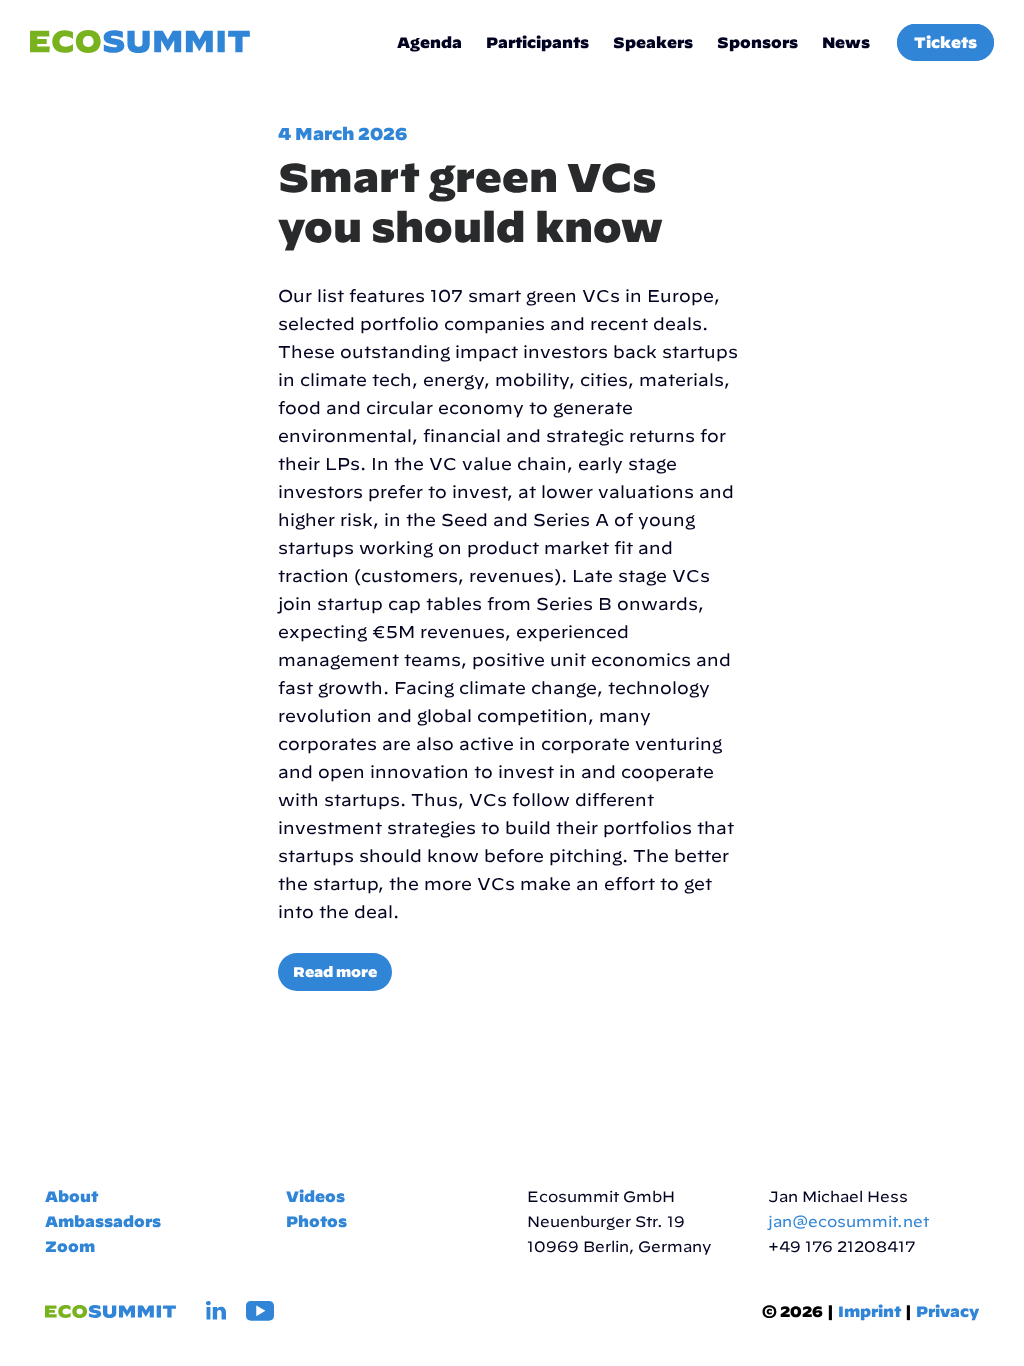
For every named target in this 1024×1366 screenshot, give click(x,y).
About (71, 1196)
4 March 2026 (342, 133)
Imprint (869, 1311)
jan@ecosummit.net (848, 1221)
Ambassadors (103, 1221)
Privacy (947, 1311)
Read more (335, 972)
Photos (316, 1221)
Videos (315, 1196)
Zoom (70, 1246)
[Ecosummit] (140, 42)
